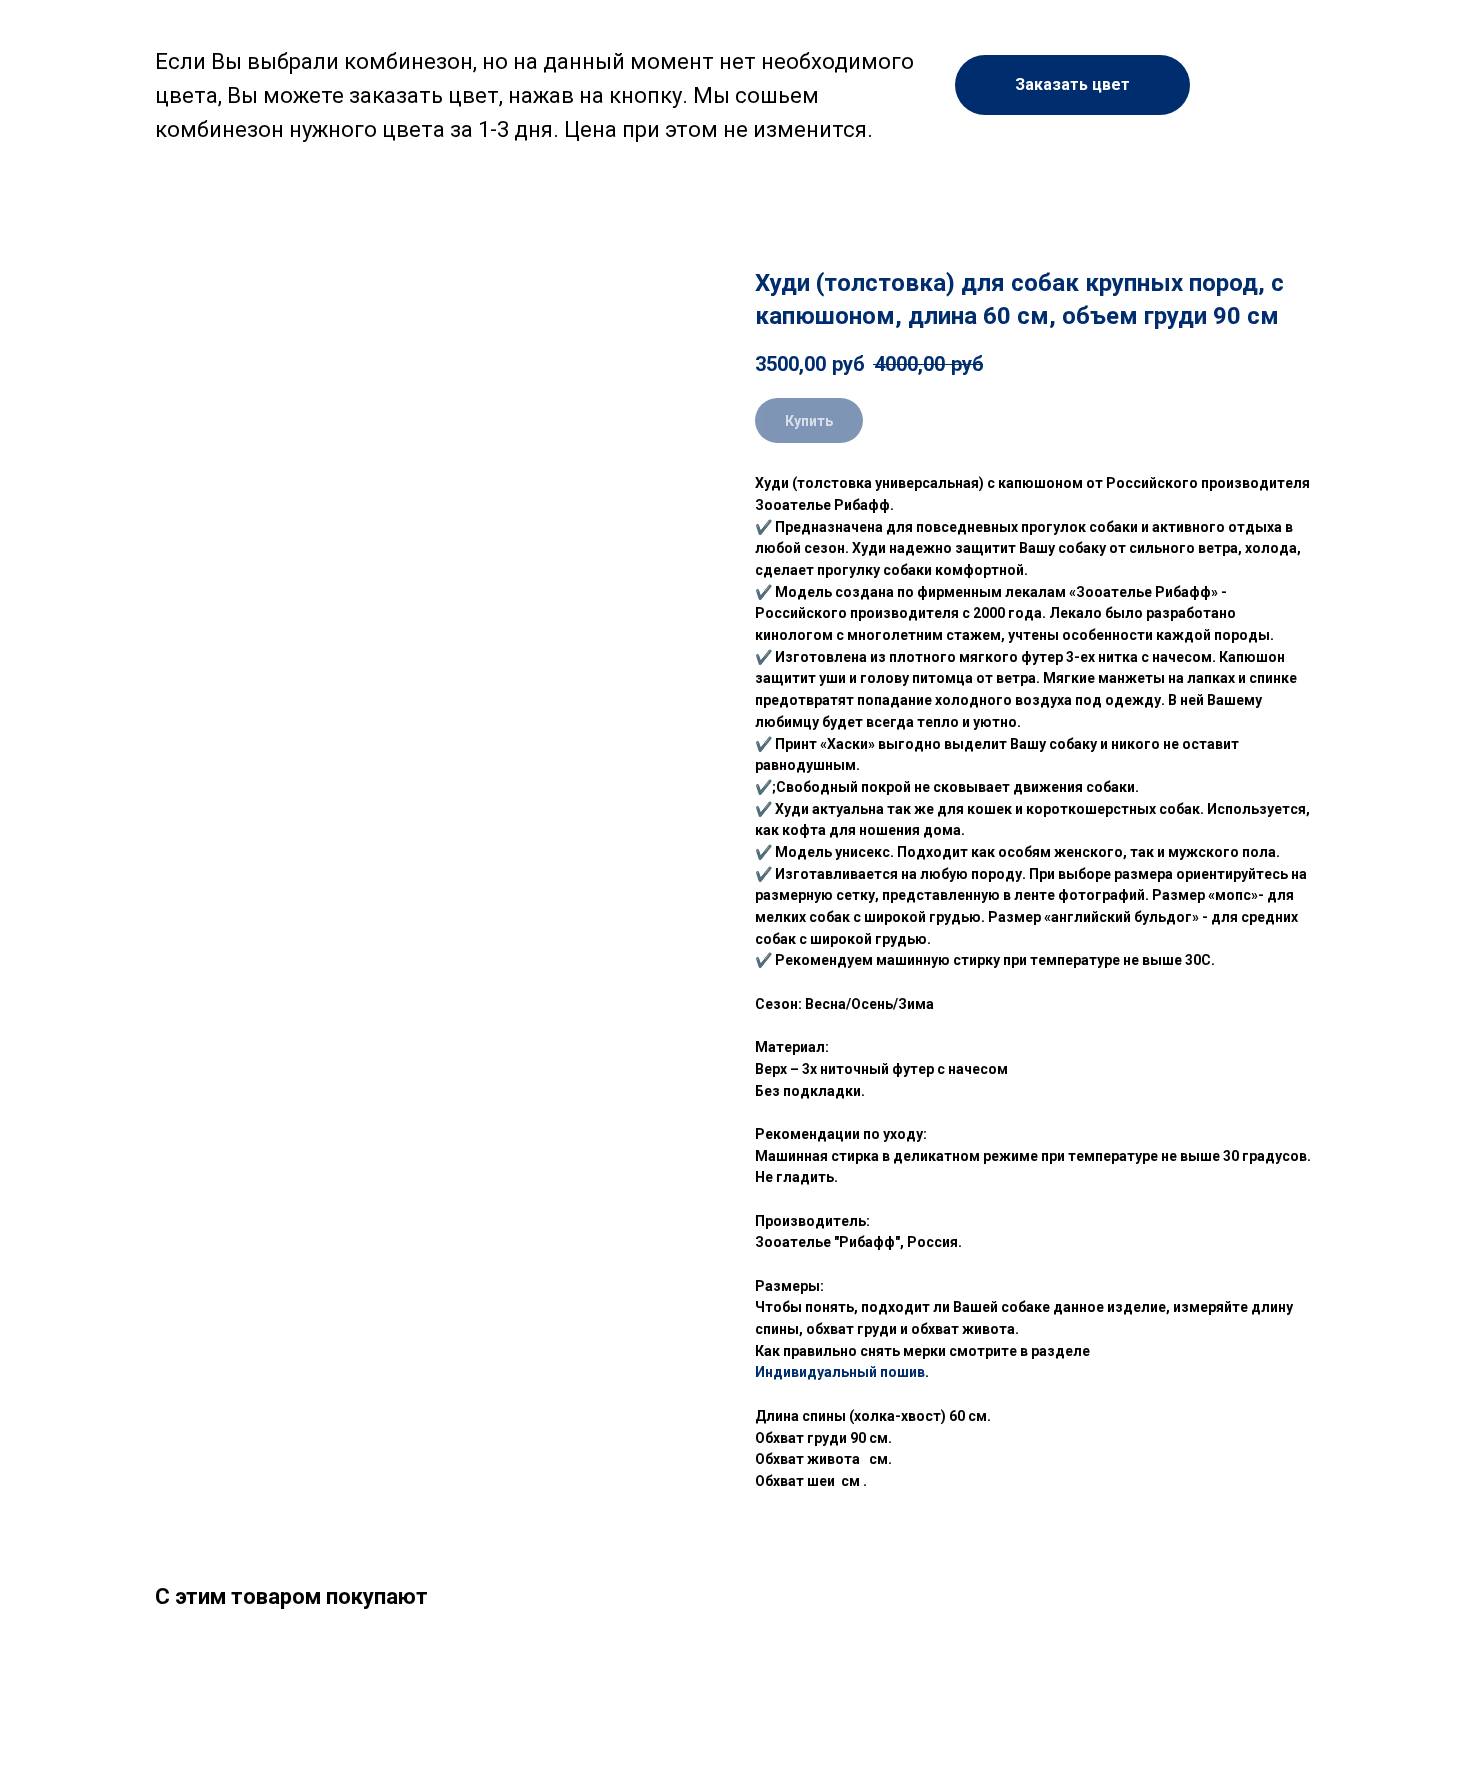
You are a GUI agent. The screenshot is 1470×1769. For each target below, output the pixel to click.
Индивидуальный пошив (840, 1372)
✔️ (763, 787)
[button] (1072, 85)
